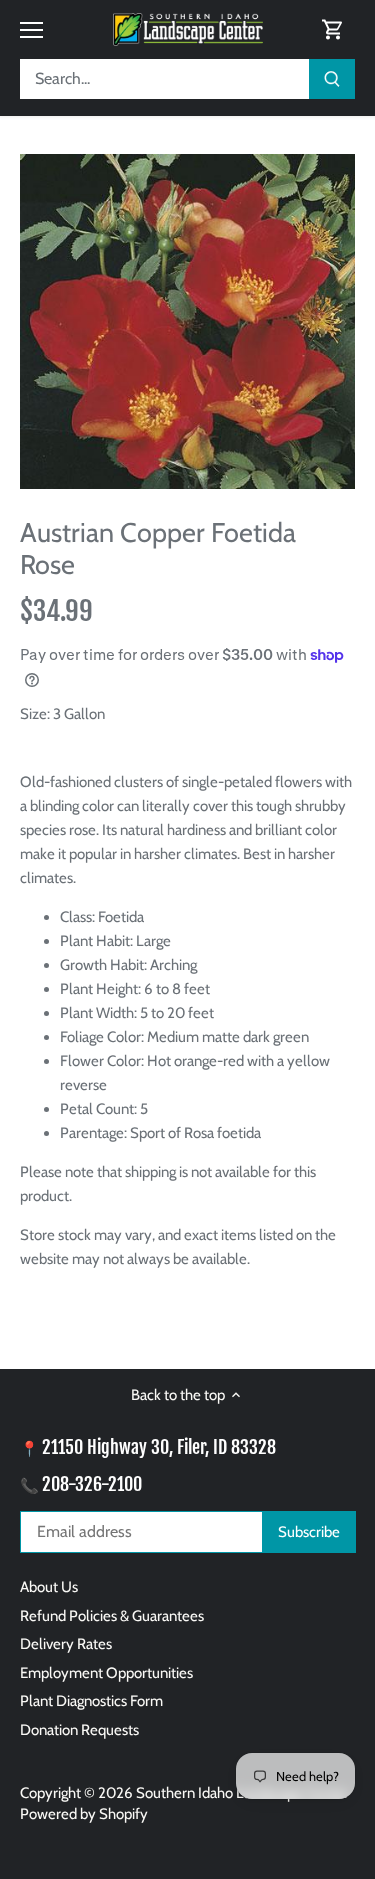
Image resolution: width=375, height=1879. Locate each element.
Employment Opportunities (106, 1673)
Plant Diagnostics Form (91, 1701)
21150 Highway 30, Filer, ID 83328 (159, 1447)
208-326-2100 (92, 1484)
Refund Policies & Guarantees (112, 1616)
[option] (187, 321)
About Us (49, 1587)
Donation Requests (79, 1730)
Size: (35, 714)
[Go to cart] (333, 29)
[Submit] (332, 79)
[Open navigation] (31, 30)
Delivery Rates (66, 1644)
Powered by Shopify (84, 1814)
